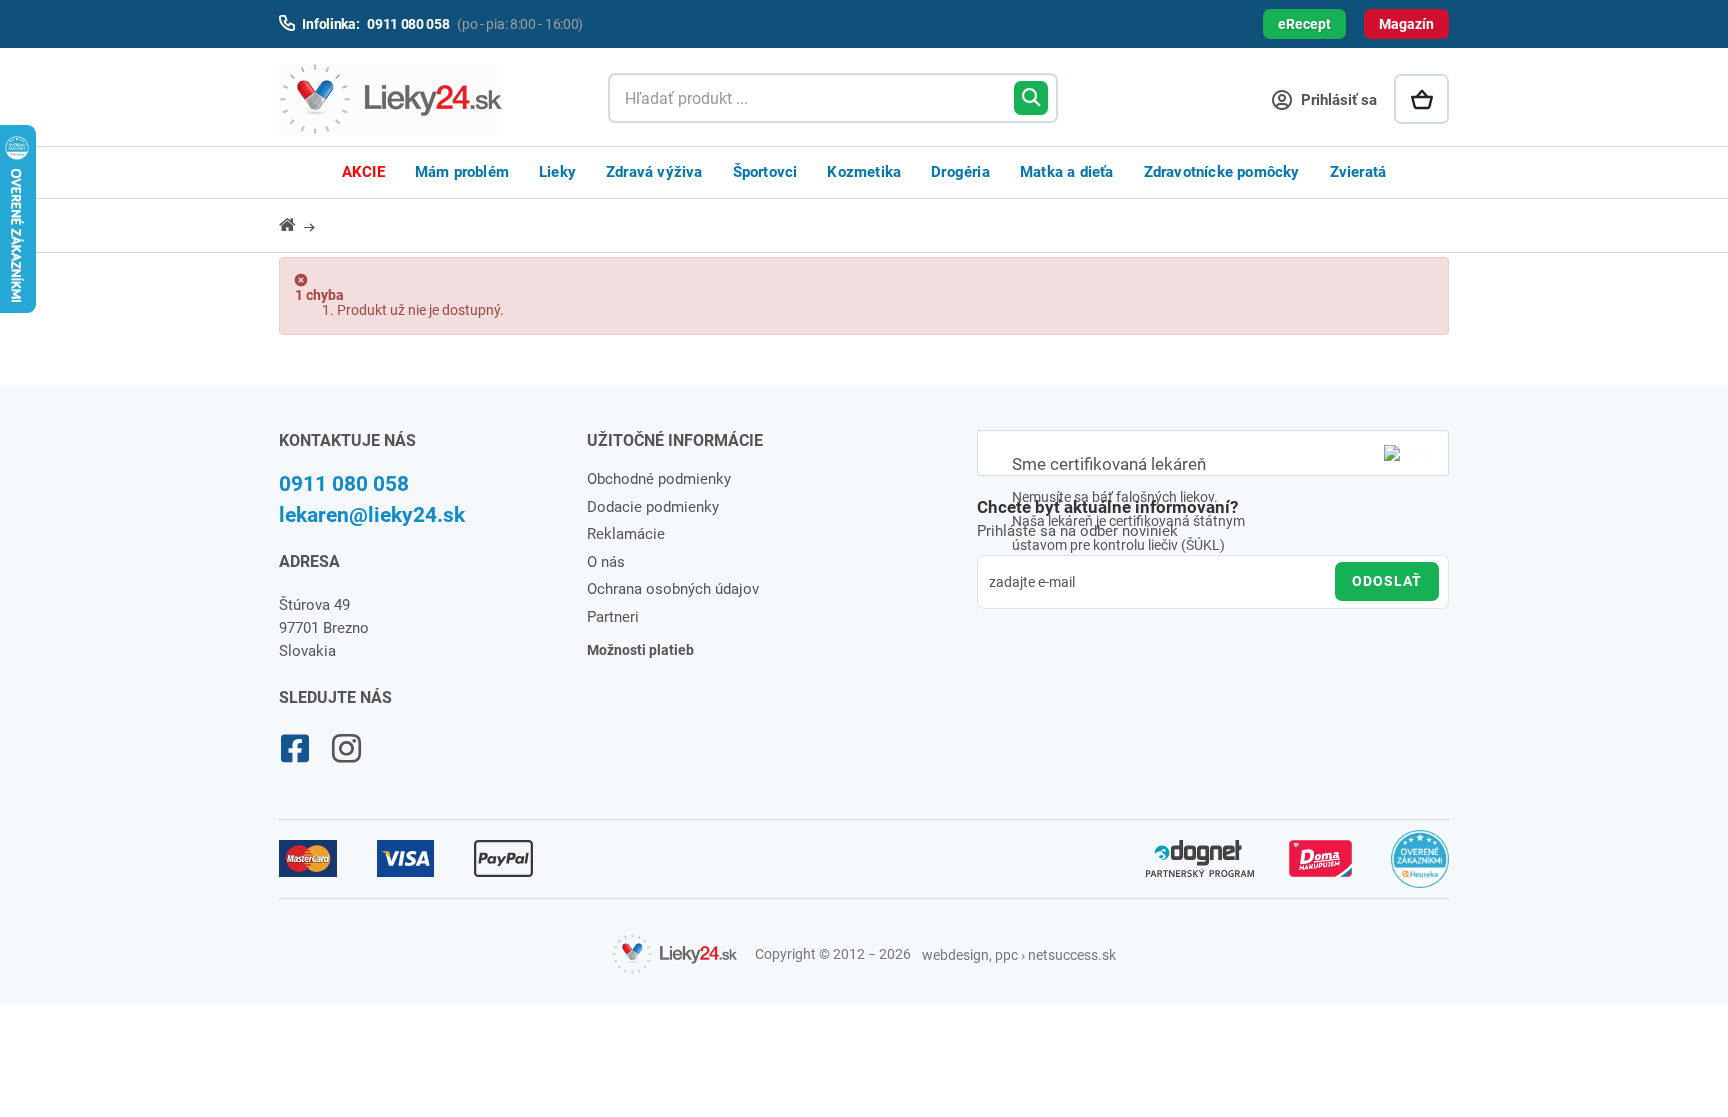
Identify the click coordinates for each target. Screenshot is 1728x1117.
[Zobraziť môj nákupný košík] (1421, 99)
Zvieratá (1358, 172)
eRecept (1304, 24)
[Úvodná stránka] (299, 224)
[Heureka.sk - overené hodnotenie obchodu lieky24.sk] (1420, 868)
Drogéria (960, 172)
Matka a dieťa (1067, 172)
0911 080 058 (344, 484)
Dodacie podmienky (653, 507)
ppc (1006, 955)
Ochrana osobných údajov (673, 589)
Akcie (363, 172)
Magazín (1406, 24)
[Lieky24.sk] (423, 99)
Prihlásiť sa (1337, 100)
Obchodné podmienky (659, 479)
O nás (606, 562)
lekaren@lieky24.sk (372, 515)
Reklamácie (626, 534)
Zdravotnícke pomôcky (1222, 172)
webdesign (955, 955)
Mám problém (462, 172)
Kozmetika (864, 172)
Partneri (613, 617)
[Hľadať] (1031, 98)
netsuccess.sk (1072, 955)
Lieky (557, 172)
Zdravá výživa (654, 172)
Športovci (765, 172)
